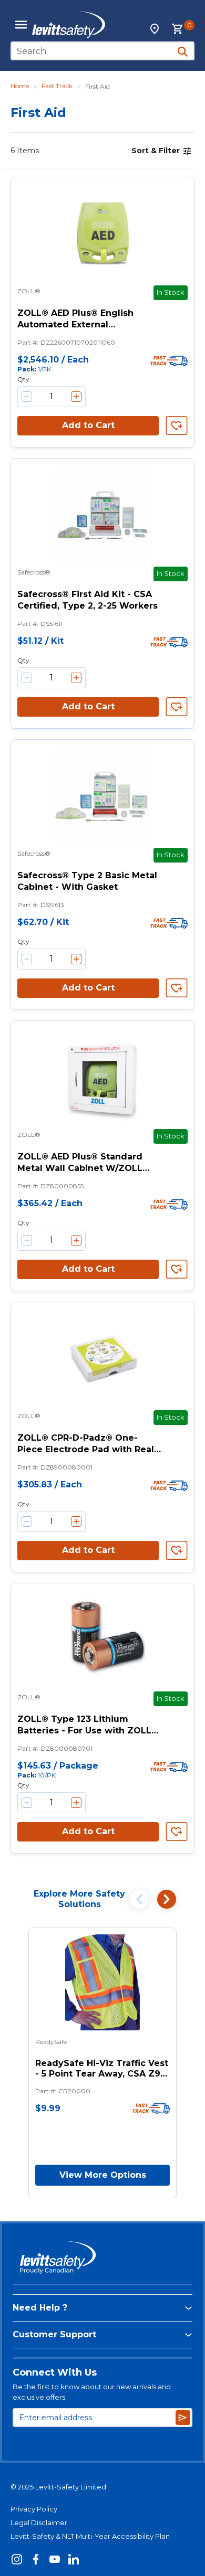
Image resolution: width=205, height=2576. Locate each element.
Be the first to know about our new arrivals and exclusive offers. (92, 2392)
